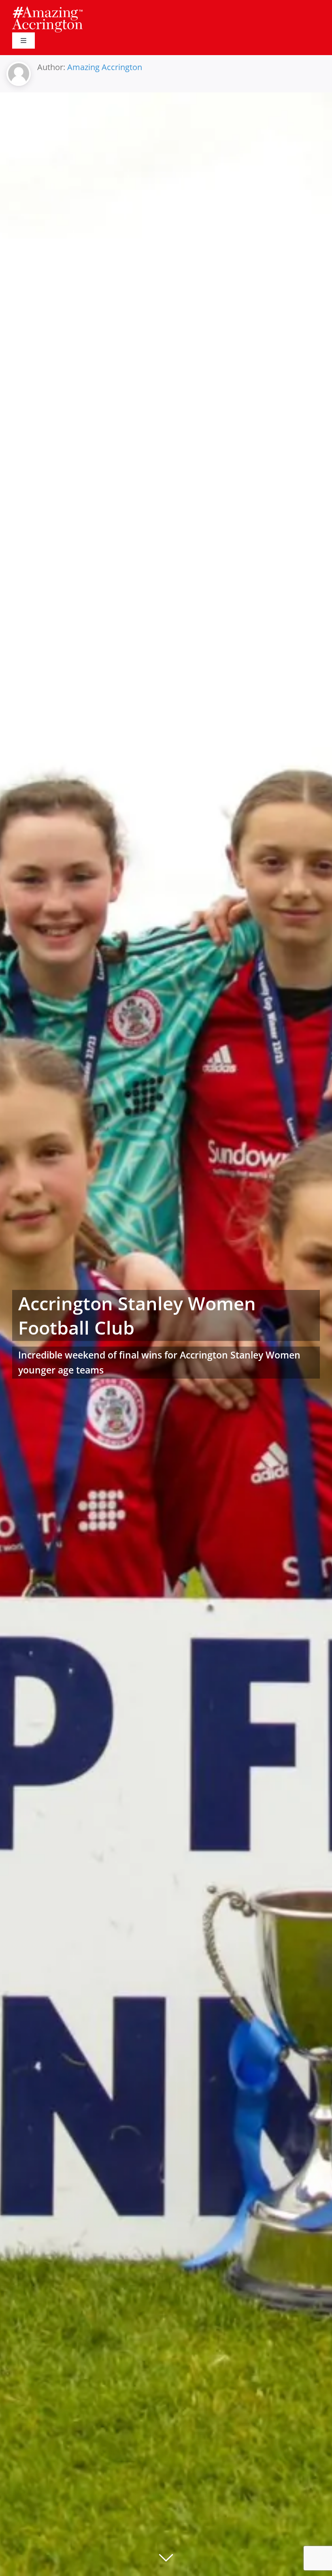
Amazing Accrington (105, 67)
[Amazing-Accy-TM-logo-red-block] (47, 9)
